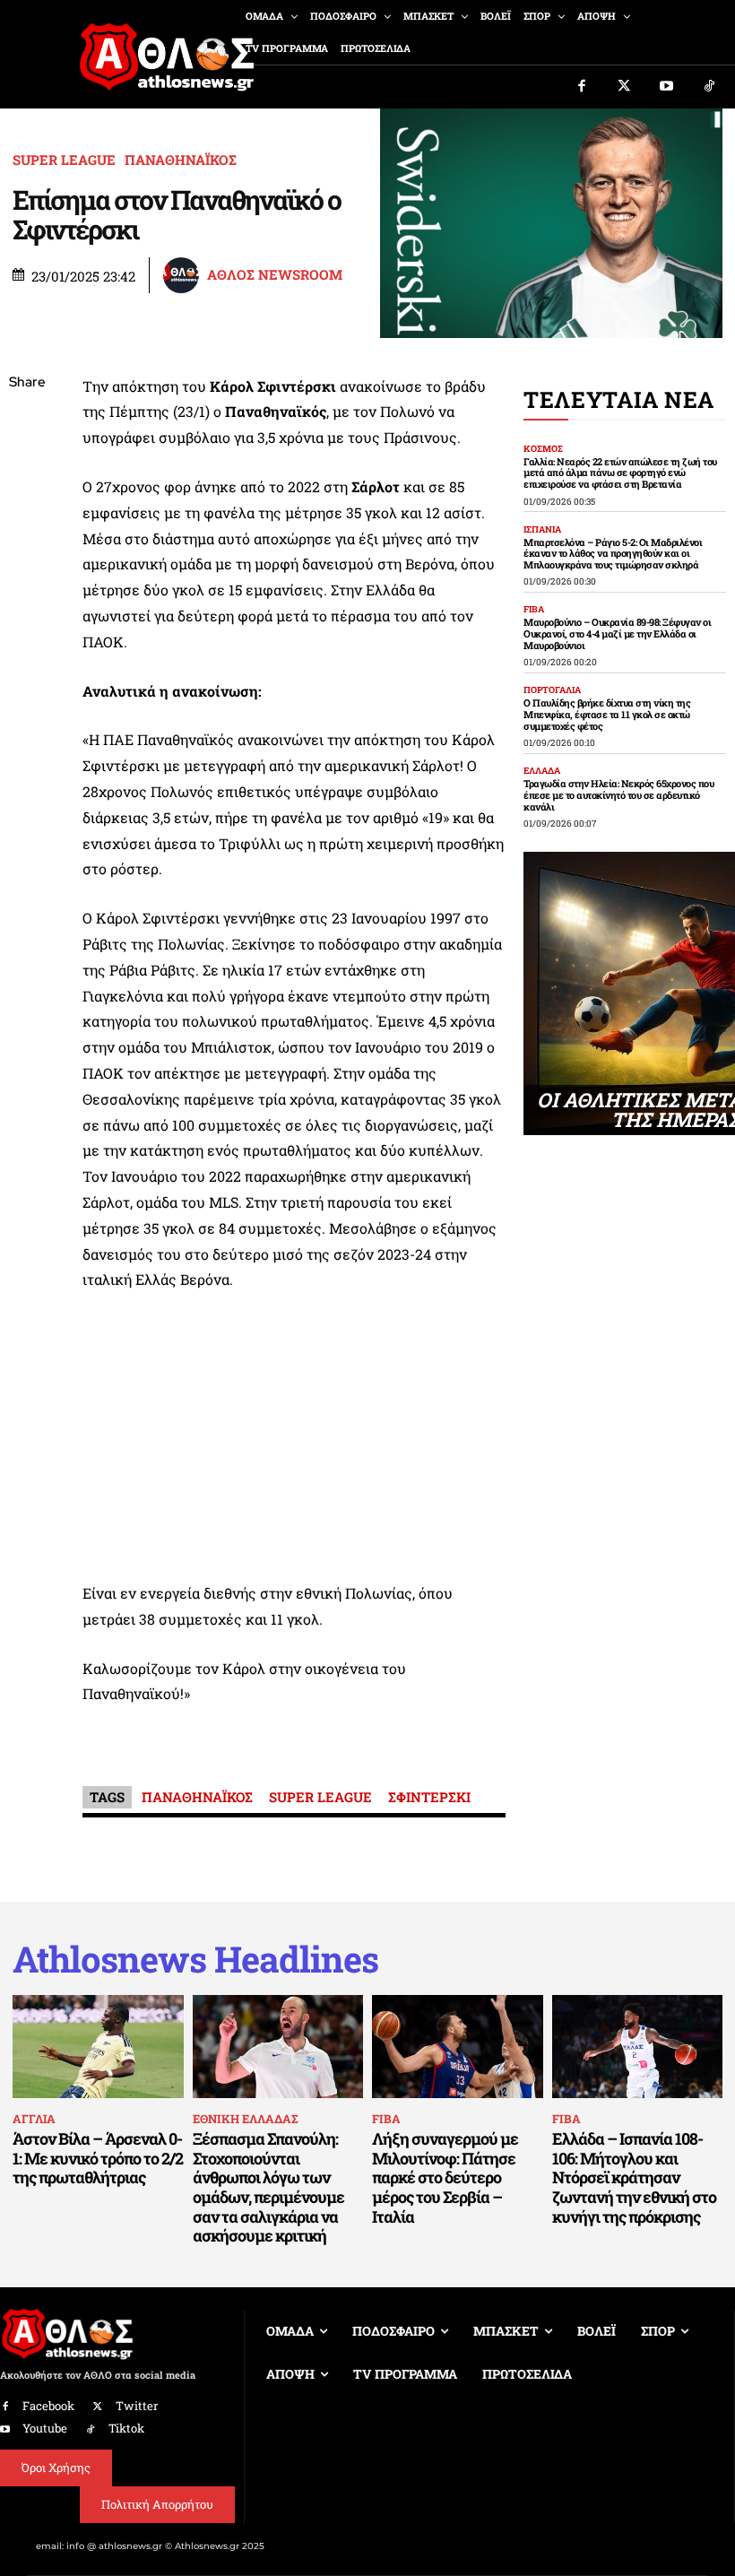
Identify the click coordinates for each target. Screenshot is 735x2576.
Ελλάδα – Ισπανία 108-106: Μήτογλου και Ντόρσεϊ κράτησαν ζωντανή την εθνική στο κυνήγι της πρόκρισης (634, 2177)
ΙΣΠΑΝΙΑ (542, 530)
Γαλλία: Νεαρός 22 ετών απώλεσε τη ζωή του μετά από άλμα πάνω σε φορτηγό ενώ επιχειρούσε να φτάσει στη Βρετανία (620, 473)
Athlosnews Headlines (195, 1959)
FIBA (534, 610)
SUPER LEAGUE (64, 160)
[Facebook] (582, 87)
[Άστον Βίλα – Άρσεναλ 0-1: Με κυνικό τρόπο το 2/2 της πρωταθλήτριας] (98, 2046)
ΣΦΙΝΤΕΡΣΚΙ (429, 1797)
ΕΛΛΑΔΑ (542, 771)
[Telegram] (27, 594)
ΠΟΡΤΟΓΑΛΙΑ (552, 690)
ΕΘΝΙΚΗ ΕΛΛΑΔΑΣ (245, 2119)
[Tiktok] (710, 87)
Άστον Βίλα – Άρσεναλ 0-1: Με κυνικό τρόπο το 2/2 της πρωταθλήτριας (98, 2158)
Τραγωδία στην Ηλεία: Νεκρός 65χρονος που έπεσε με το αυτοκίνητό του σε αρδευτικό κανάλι (618, 794)
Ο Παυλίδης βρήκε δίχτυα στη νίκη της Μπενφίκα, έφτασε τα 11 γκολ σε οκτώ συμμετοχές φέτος (607, 714)
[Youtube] (667, 87)
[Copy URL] (27, 637)
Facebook (48, 2406)
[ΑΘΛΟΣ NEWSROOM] (184, 275)
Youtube (45, 2428)
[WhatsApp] (27, 510)
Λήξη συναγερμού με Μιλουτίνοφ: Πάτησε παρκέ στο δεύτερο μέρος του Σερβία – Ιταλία (445, 2177)
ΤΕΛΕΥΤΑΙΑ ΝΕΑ (619, 399)
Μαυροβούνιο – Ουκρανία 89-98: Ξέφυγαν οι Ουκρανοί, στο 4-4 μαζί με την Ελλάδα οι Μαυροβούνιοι (617, 633)
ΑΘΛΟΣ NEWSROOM (275, 275)
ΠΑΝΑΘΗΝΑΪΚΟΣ (181, 160)
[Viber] (27, 552)
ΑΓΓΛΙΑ (34, 2119)
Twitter (137, 2406)
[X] (27, 468)
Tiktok (126, 2428)
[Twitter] (625, 87)
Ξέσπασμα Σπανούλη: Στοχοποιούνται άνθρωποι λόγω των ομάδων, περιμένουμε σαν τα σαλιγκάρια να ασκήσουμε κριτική (268, 2187)
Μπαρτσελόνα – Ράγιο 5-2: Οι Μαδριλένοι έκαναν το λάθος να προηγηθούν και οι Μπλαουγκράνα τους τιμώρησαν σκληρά (613, 553)
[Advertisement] (294, 1442)
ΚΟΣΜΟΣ (543, 449)
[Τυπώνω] (27, 679)
